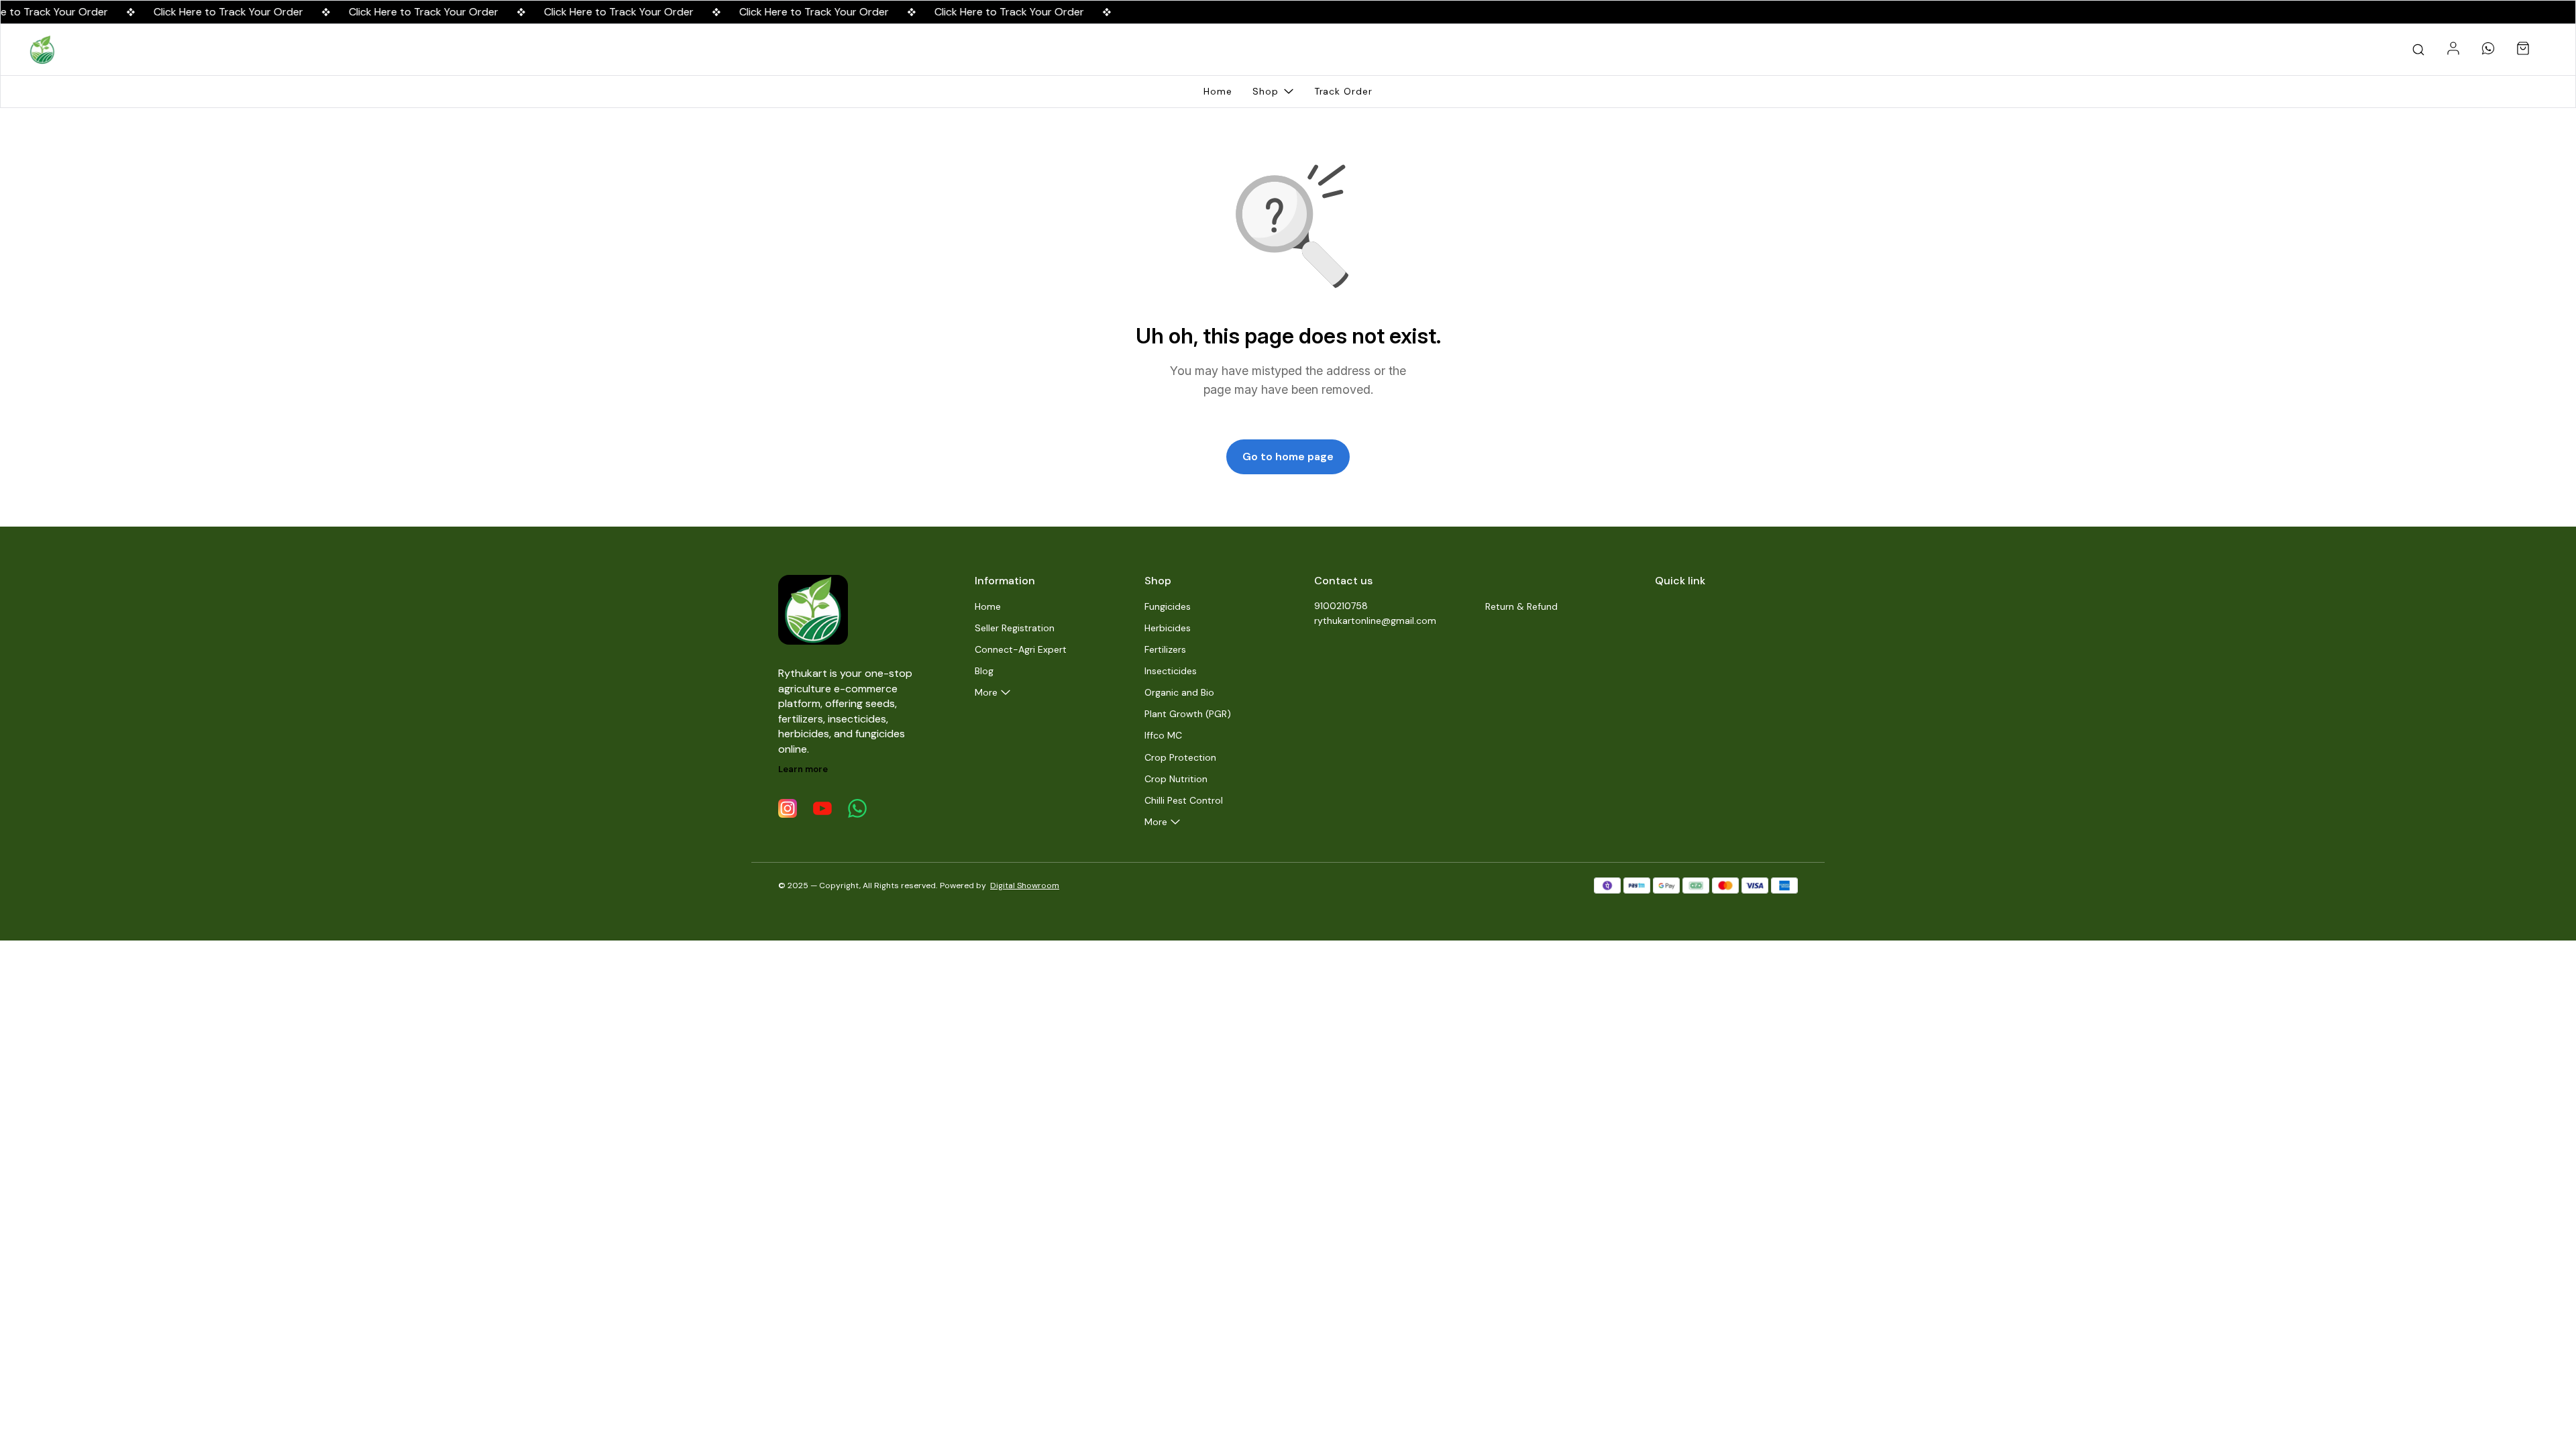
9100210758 (1341, 606)
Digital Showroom (1025, 885)
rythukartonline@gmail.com (1375, 621)
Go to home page (1288, 457)
